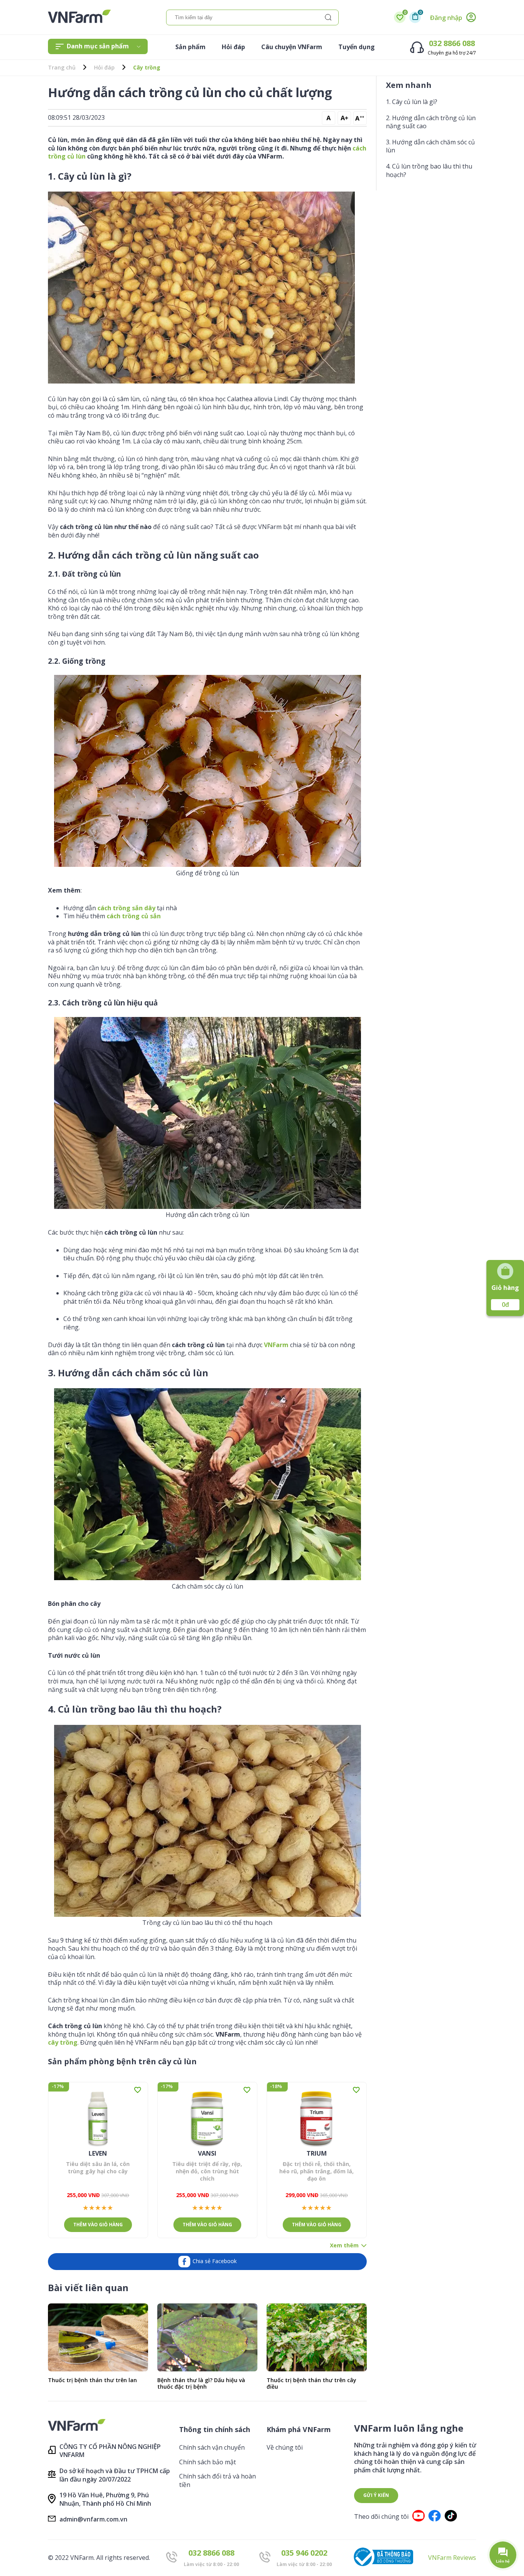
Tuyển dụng (357, 47)
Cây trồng (147, 68)
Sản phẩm (190, 47)
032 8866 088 (452, 43)
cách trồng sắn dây (126, 908)
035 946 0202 (304, 2553)
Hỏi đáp (233, 47)
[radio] (86, 2208)
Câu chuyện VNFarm (292, 47)
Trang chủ (62, 68)
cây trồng (63, 2042)
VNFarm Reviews (452, 2558)
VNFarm (276, 1345)
